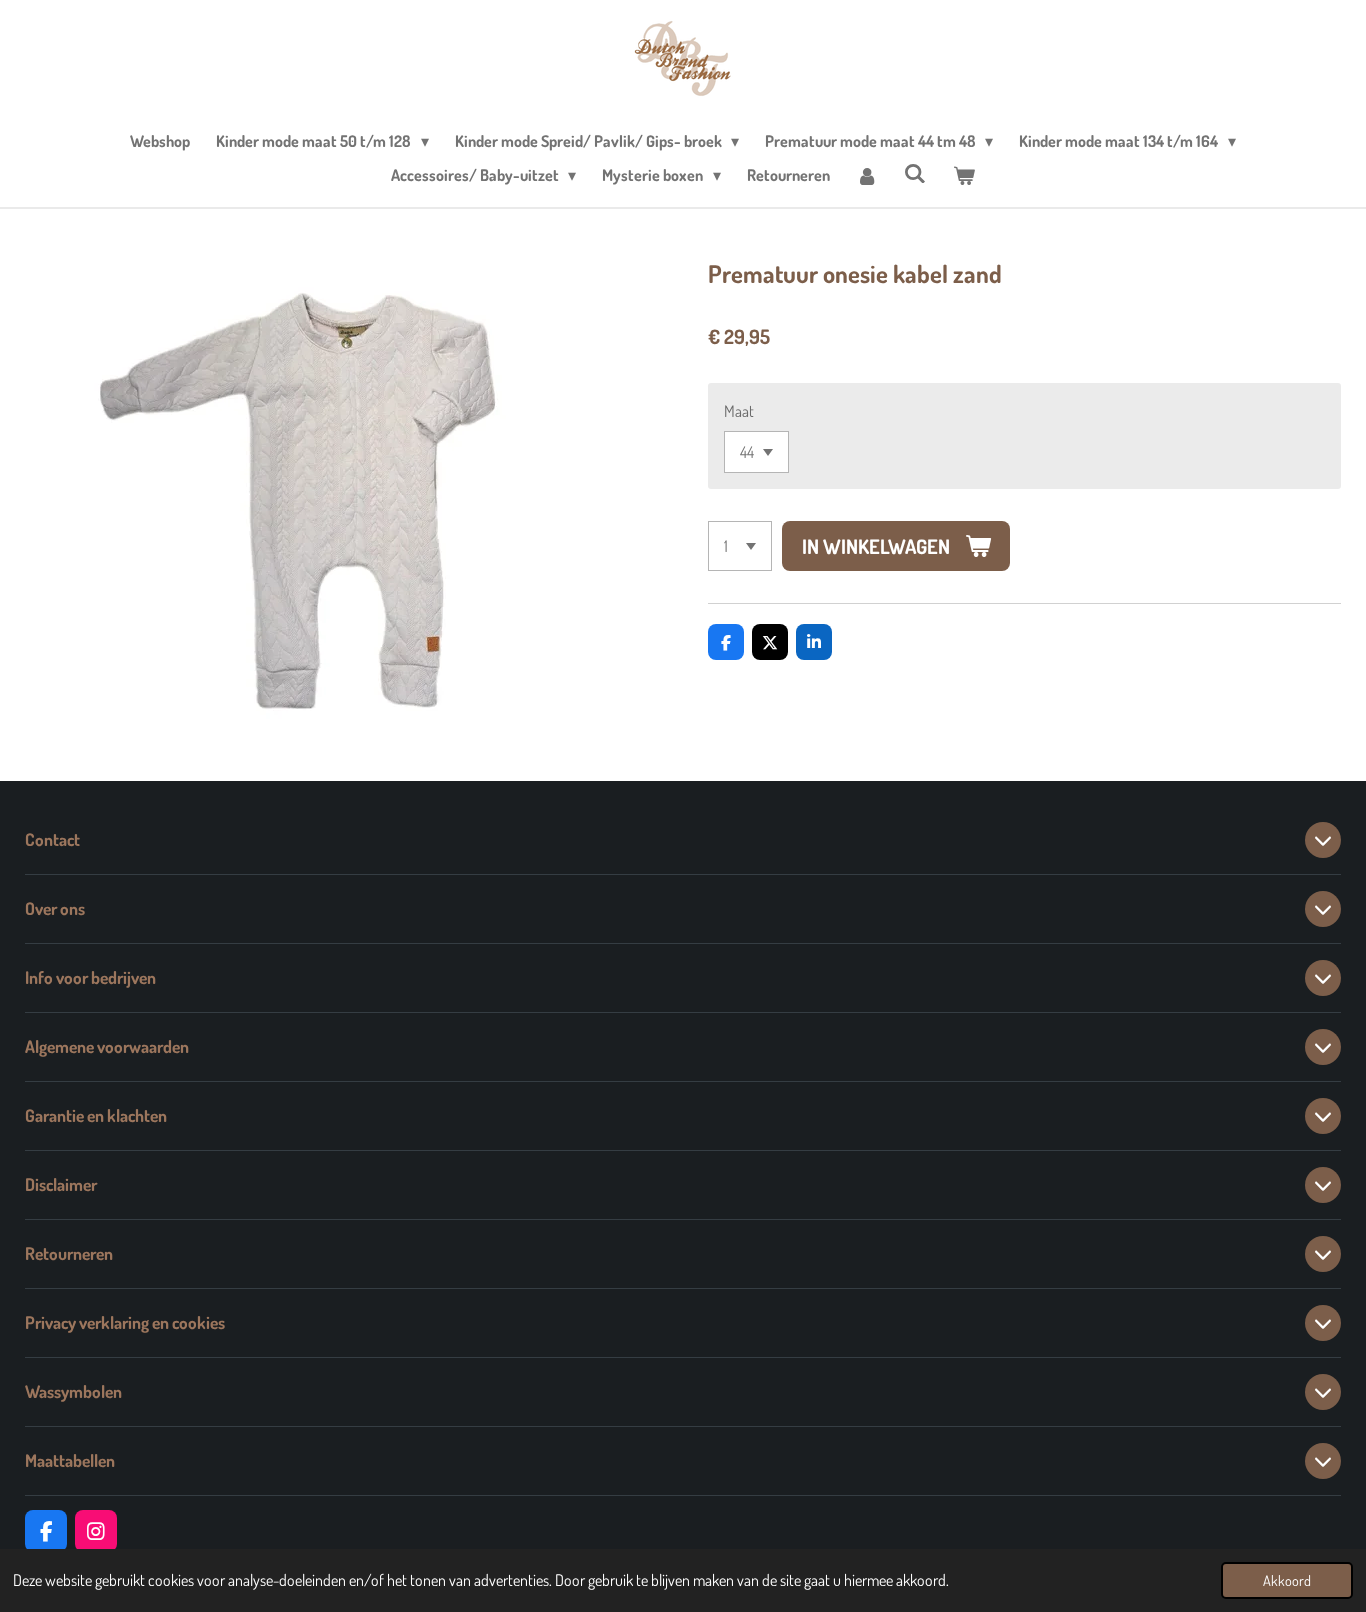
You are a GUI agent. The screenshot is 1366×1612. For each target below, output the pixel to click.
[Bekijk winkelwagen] (964, 175)
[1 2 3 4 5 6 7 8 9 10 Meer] (740, 546)
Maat (739, 411)
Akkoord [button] (1287, 1580)
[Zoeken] (915, 173)
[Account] (867, 175)
